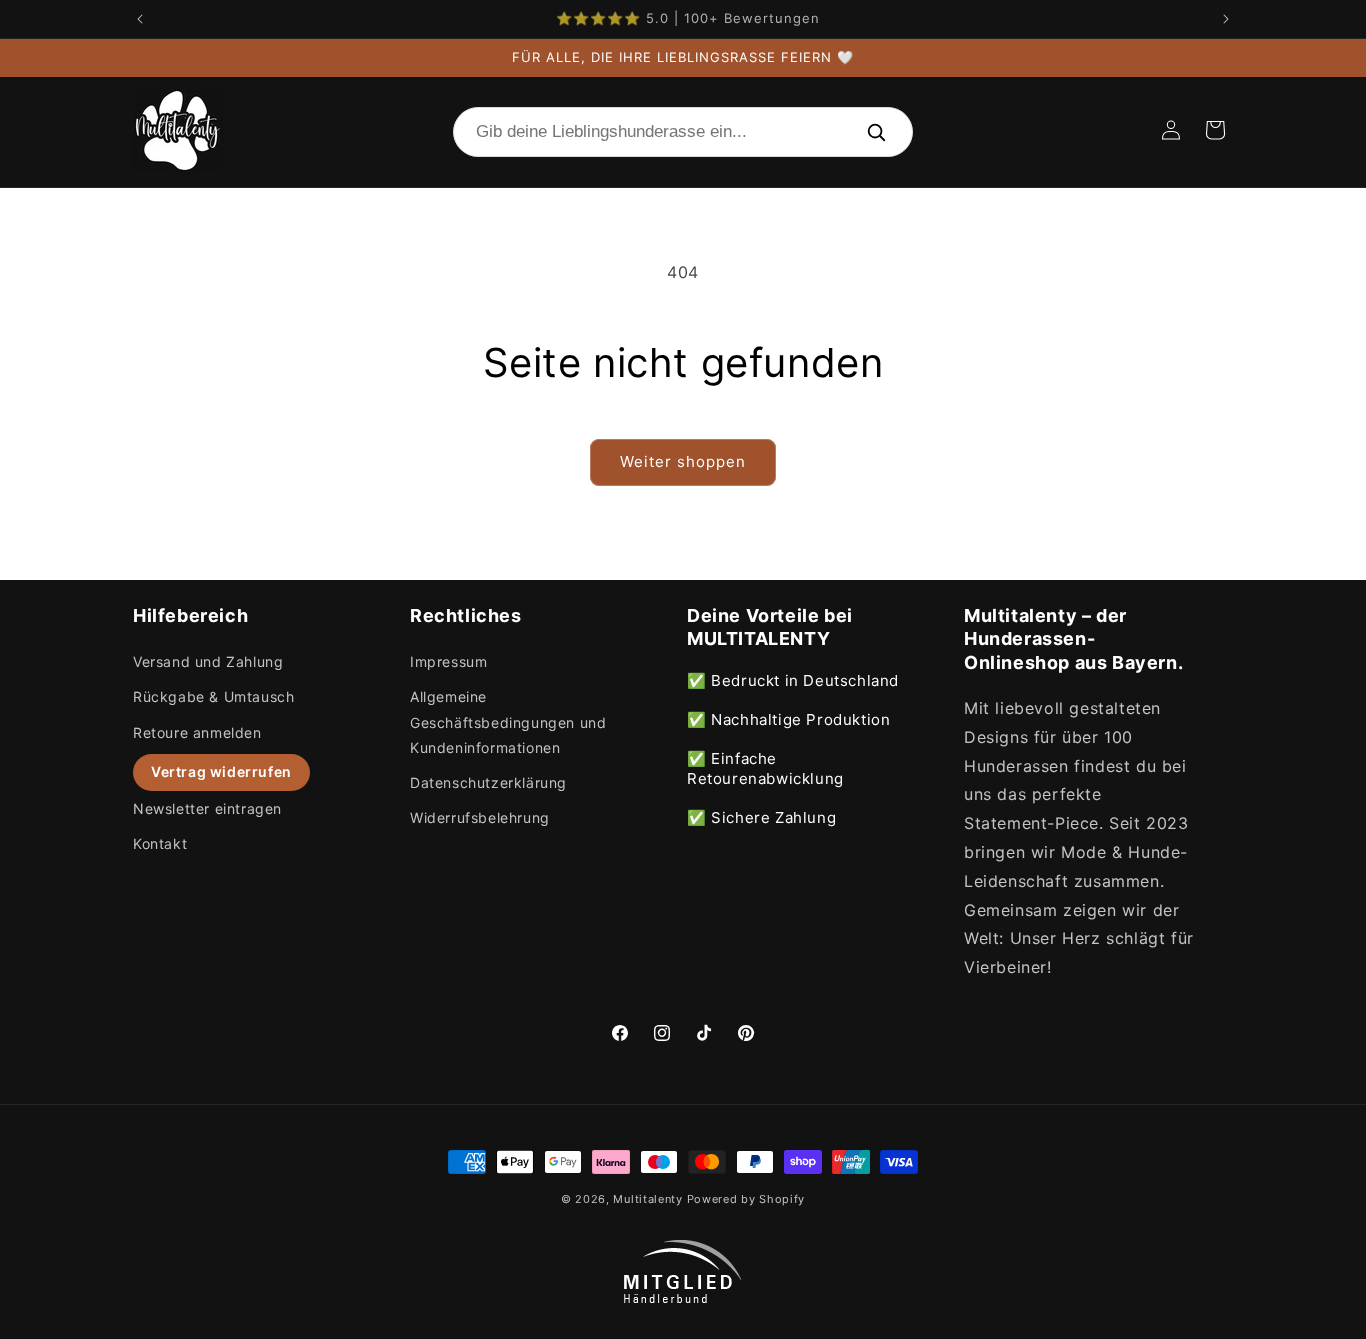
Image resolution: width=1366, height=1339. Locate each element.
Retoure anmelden (197, 732)
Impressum (448, 661)
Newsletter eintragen (207, 808)
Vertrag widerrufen (221, 771)
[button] (1215, 130)
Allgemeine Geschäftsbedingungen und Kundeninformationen (508, 721)
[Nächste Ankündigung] (1226, 19)
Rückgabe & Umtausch (213, 696)
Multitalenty (647, 1199)
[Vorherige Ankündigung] (140, 19)
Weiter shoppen (683, 461)
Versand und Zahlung (208, 661)
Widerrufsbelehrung (480, 817)
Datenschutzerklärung (488, 782)
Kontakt (160, 843)
